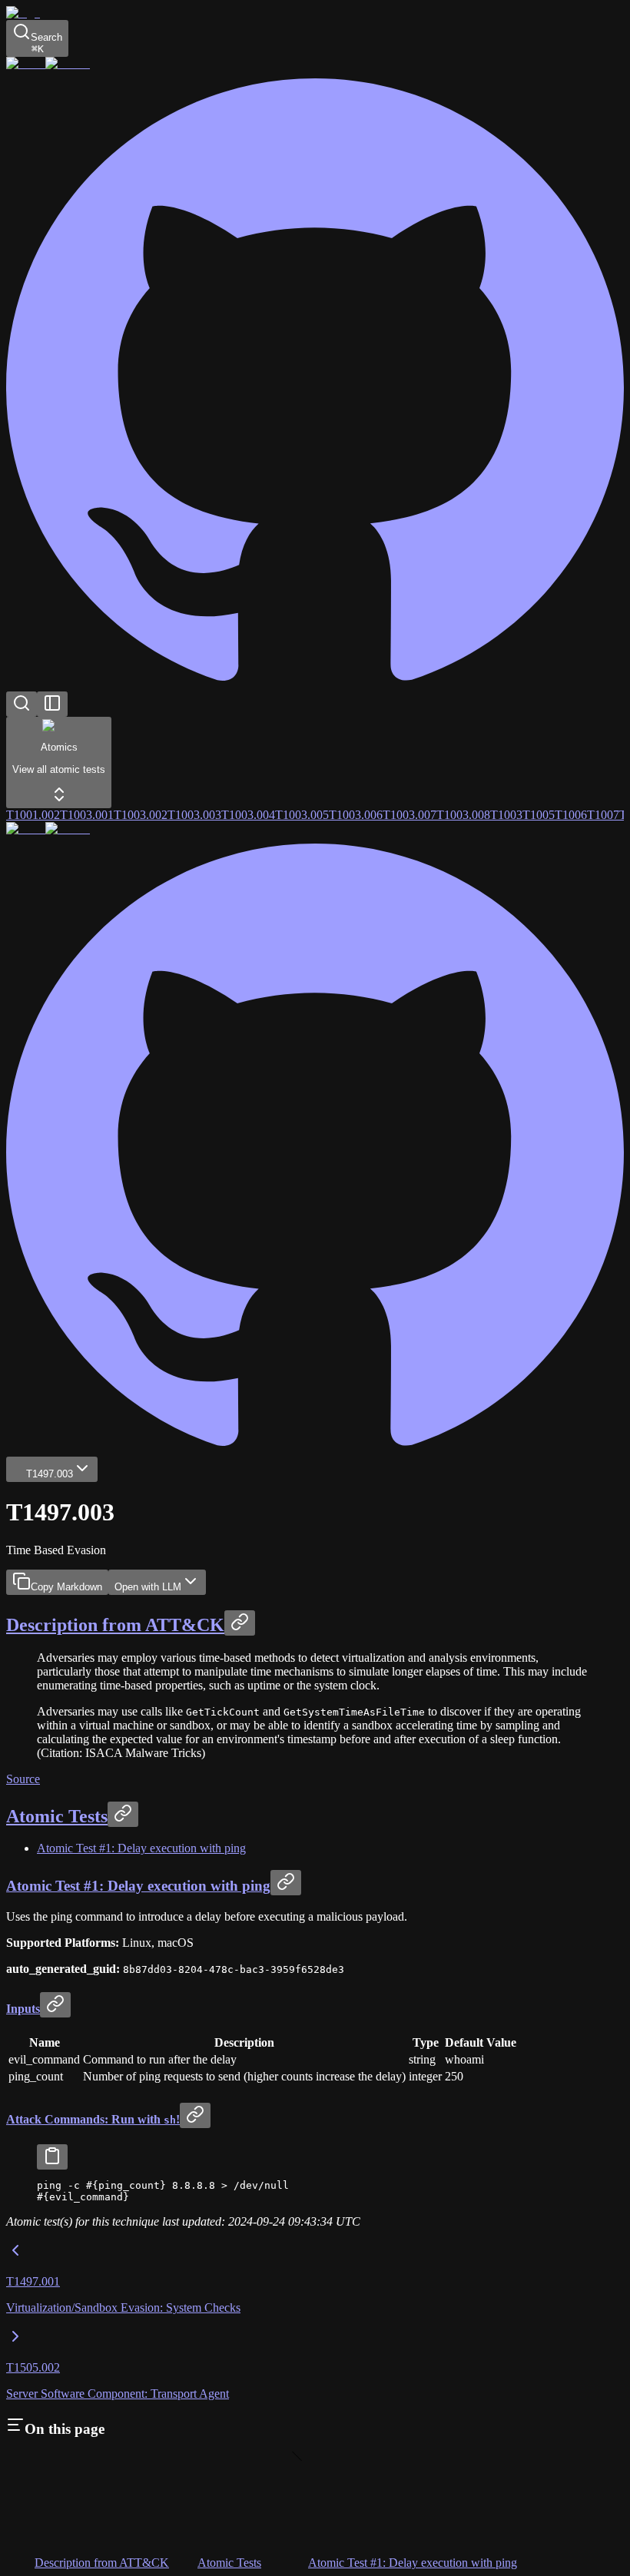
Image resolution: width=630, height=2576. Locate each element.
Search (46, 43)
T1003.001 (87, 815)
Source (23, 1779)
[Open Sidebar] (52, 704)
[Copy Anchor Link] (240, 1623)
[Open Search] (22, 704)
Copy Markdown (66, 1587)
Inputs (23, 2009)
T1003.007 (409, 815)
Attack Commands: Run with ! (93, 2119)
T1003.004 (248, 815)
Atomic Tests (57, 1816)
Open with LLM (148, 1587)
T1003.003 (194, 815)
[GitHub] (315, 684)
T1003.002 (141, 815)
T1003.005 (302, 815)
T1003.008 (463, 815)
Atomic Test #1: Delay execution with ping (141, 1848)
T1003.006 (356, 815)
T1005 (539, 815)
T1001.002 (33, 815)
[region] (315, 2191)
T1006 (571, 815)
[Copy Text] (52, 2157)
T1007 (603, 815)
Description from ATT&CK (115, 1625)
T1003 (506, 815)
